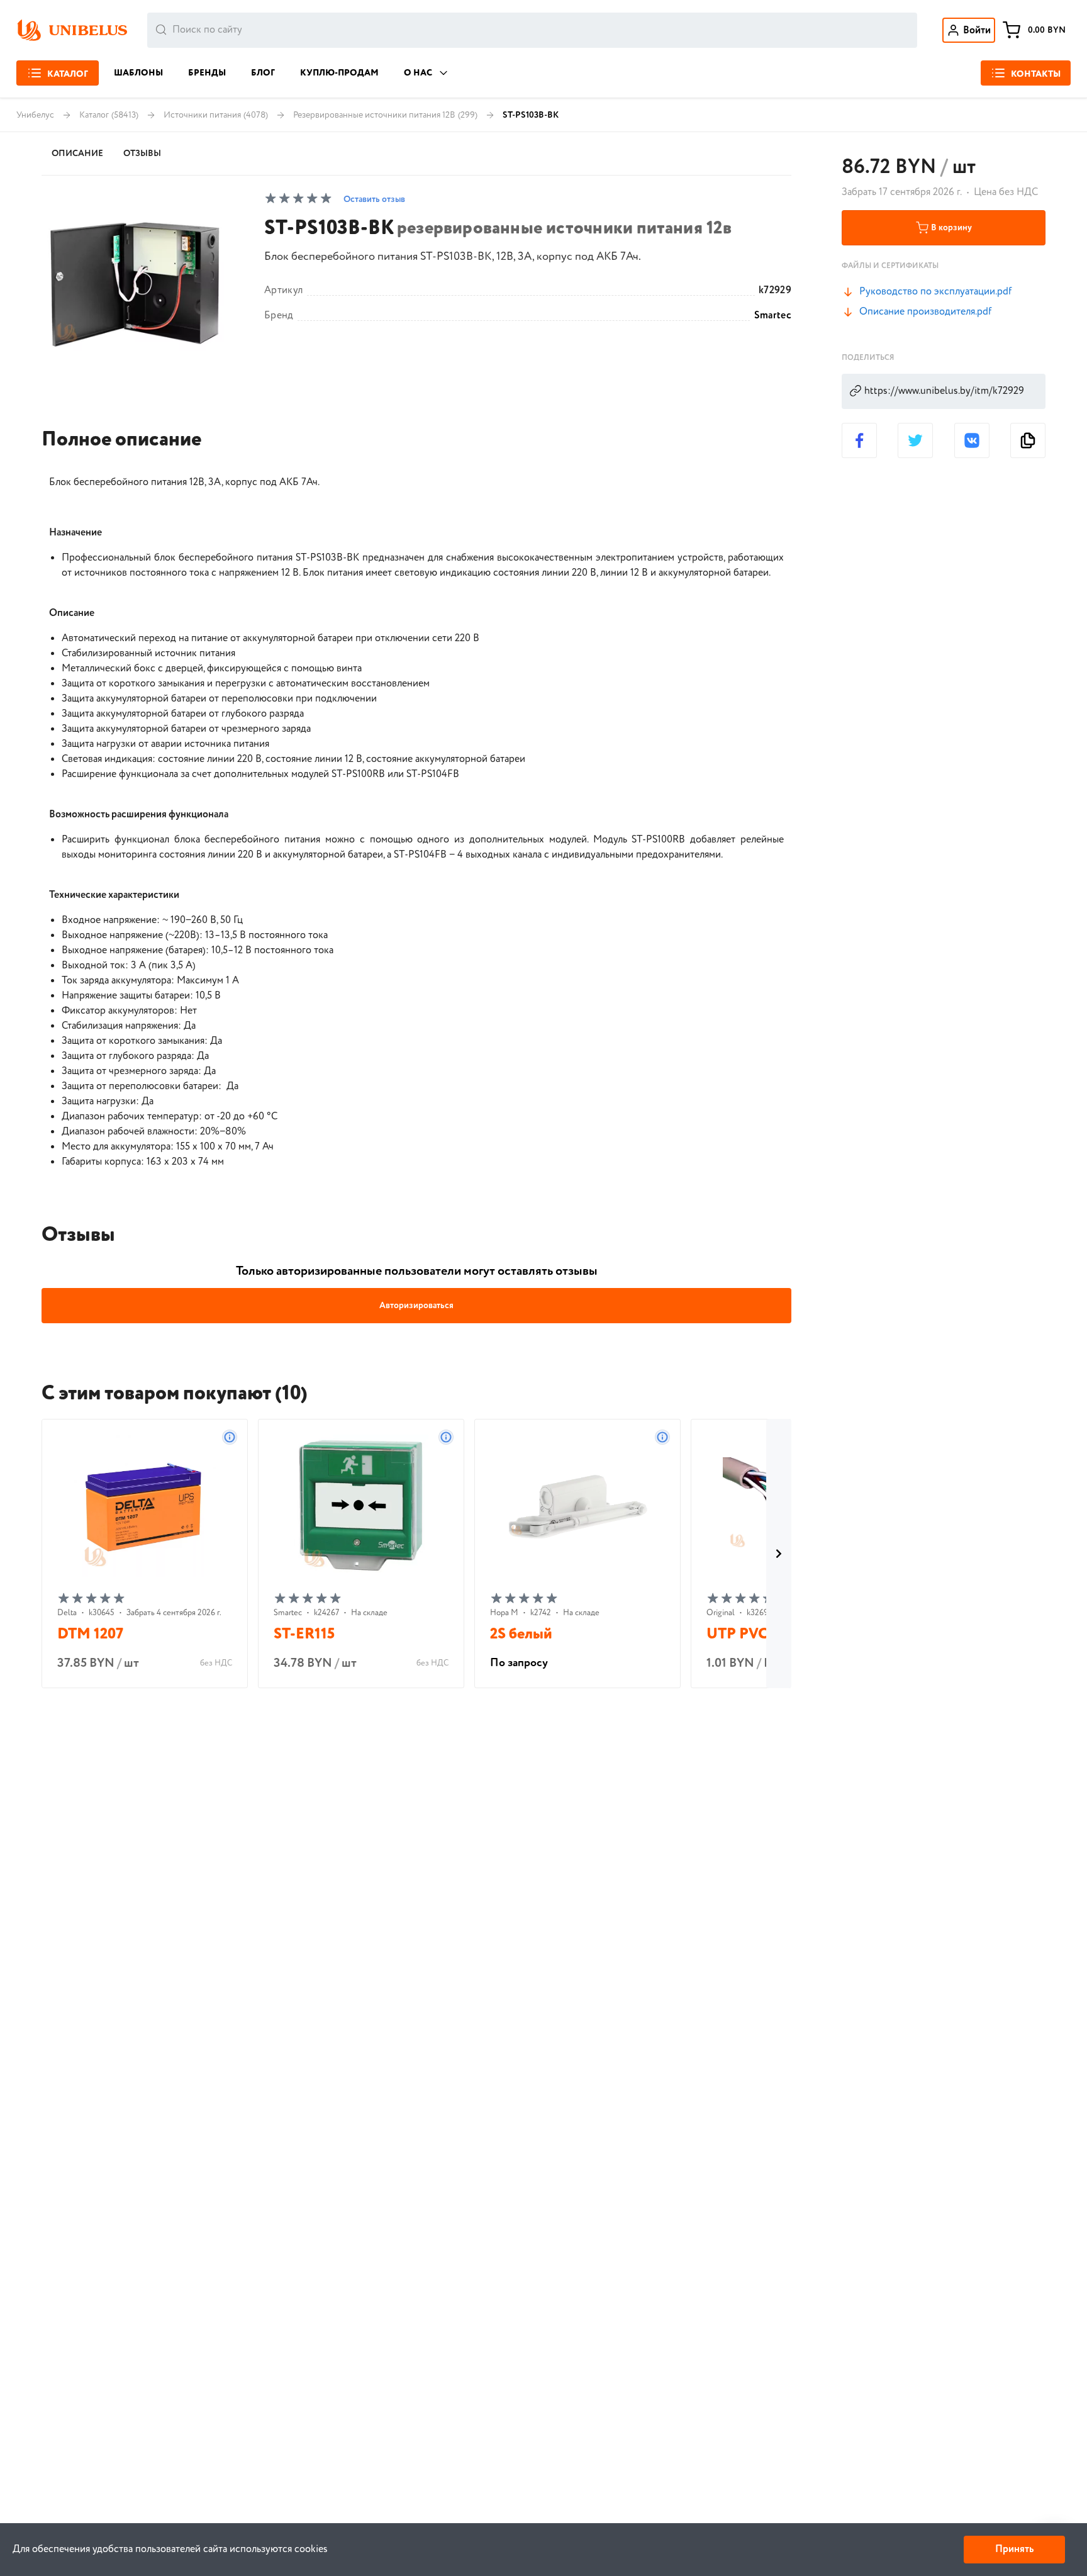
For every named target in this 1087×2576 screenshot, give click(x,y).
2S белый (521, 1634)
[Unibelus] (72, 30)
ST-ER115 (304, 1634)
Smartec (773, 316)
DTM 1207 (90, 1634)
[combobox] (532, 30)
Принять (1014, 2549)
